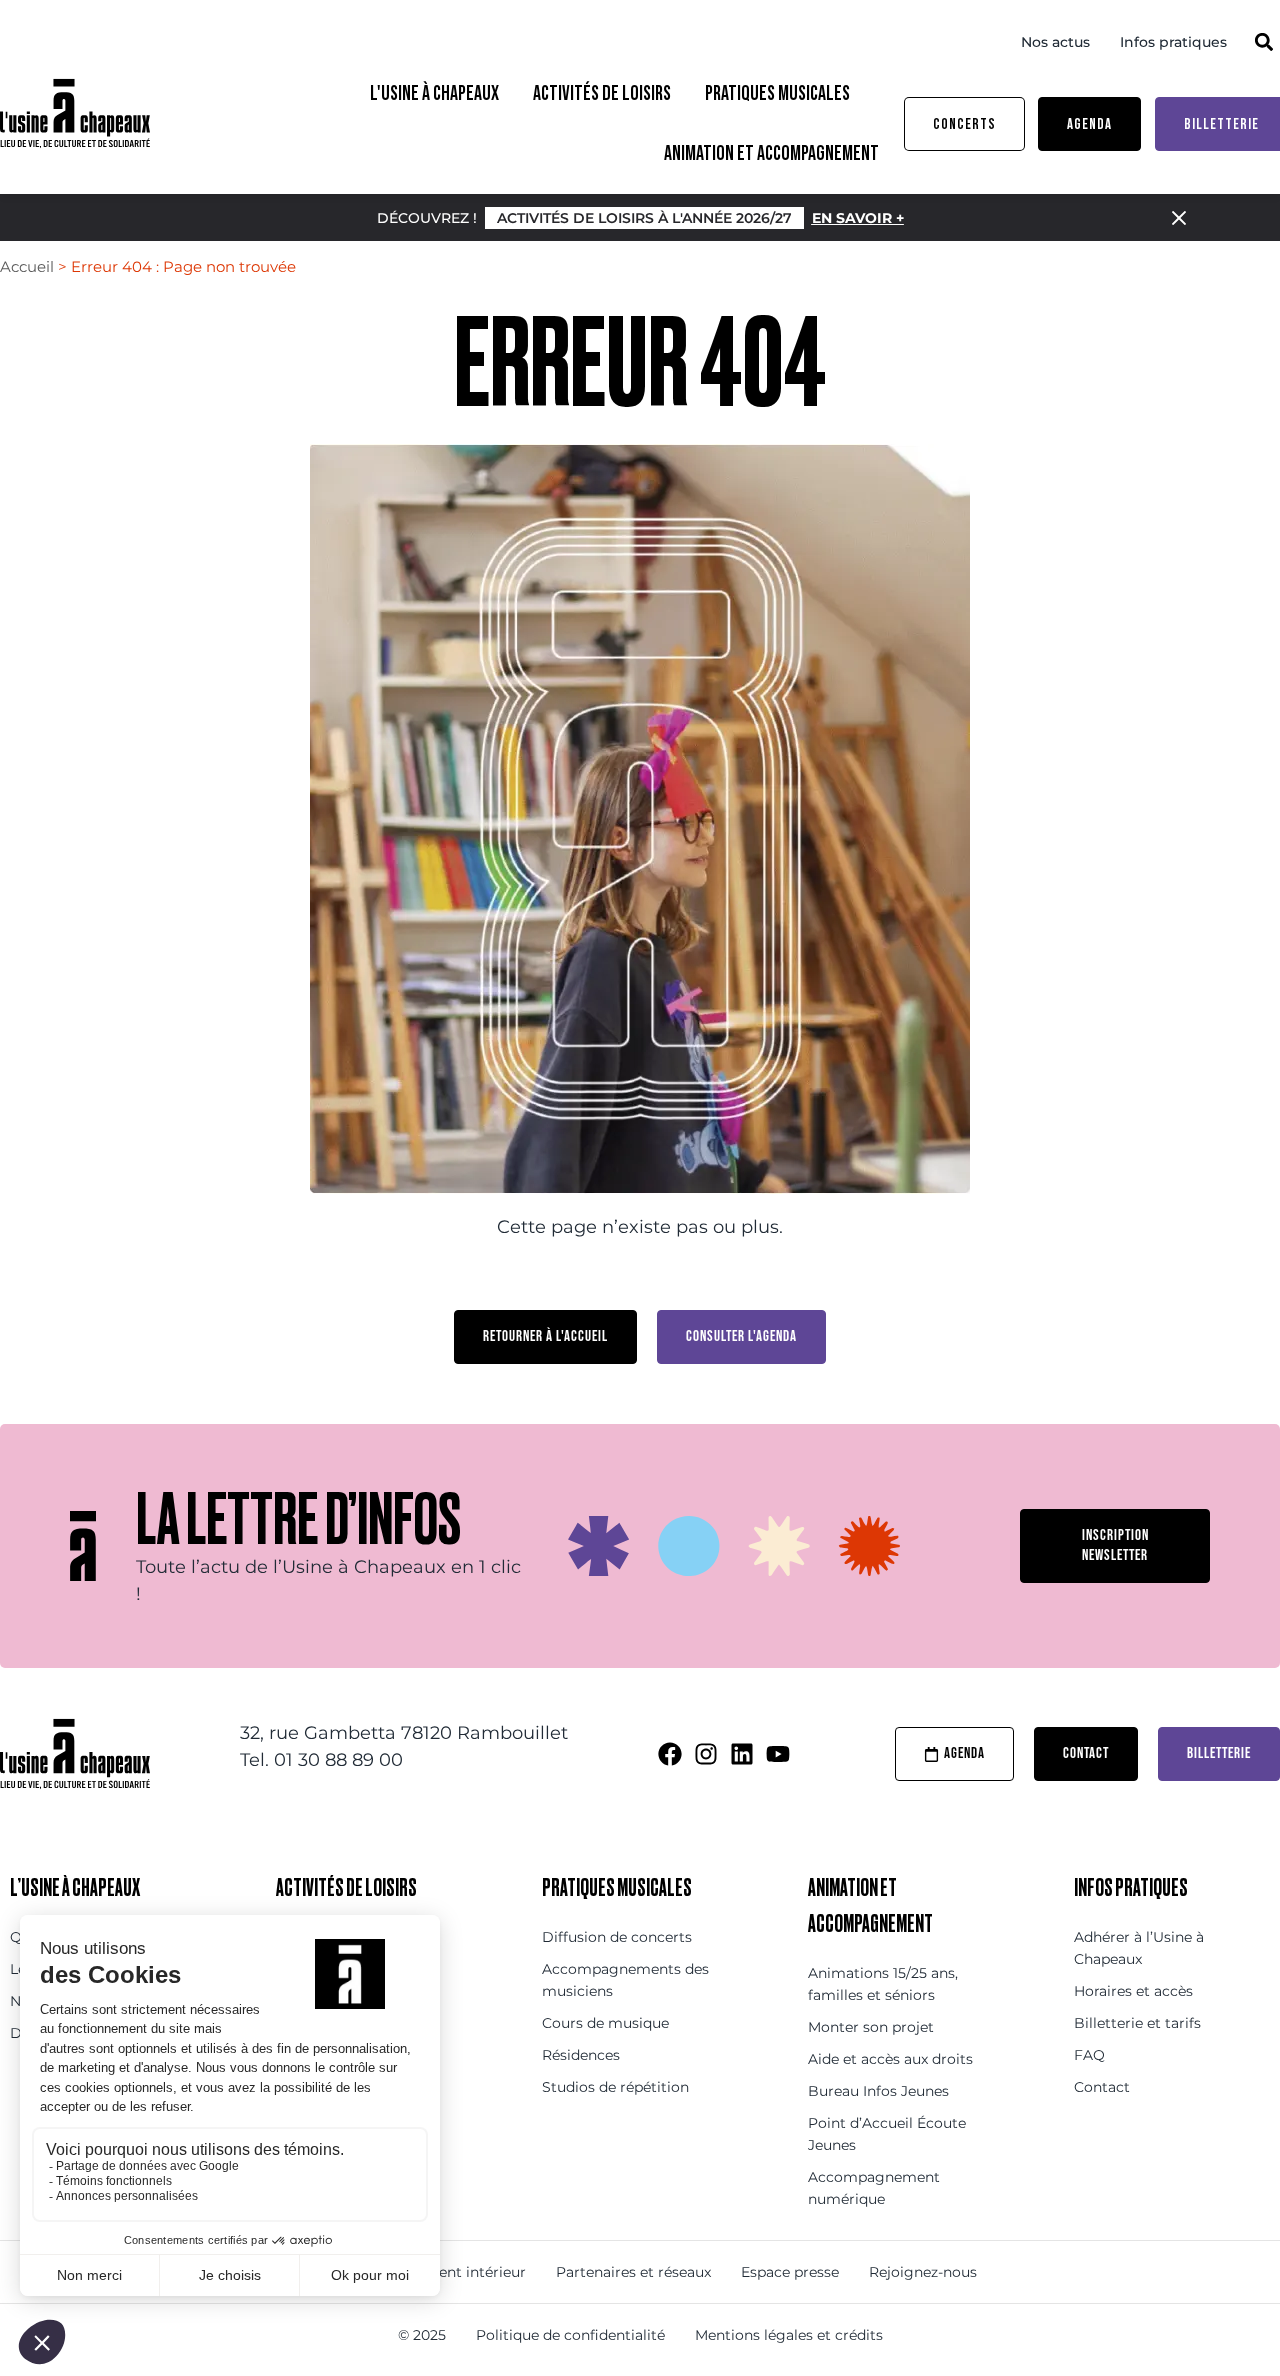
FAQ (1089, 2055)
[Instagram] (706, 1754)
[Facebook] (670, 1754)
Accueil (27, 266)
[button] (1263, 41)
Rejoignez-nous (923, 2272)
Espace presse (790, 2272)
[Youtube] (778, 1754)
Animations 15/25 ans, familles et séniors (883, 1984)
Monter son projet (871, 2027)
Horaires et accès (1133, 1991)
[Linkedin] (742, 1754)
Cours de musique (605, 2023)
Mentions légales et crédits (789, 2335)
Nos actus (1055, 42)
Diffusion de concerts (617, 1937)
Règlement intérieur (455, 2272)
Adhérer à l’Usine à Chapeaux (1139, 1948)
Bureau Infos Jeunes (878, 2091)
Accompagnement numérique (874, 2188)
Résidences (581, 2055)
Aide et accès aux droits (890, 2059)
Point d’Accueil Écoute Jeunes (887, 2134)
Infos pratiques (1173, 42)
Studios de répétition (615, 2087)
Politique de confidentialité (570, 2335)
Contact (1102, 2087)
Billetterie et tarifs (1137, 2023)
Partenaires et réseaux (633, 2272)
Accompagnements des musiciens (625, 1980)
